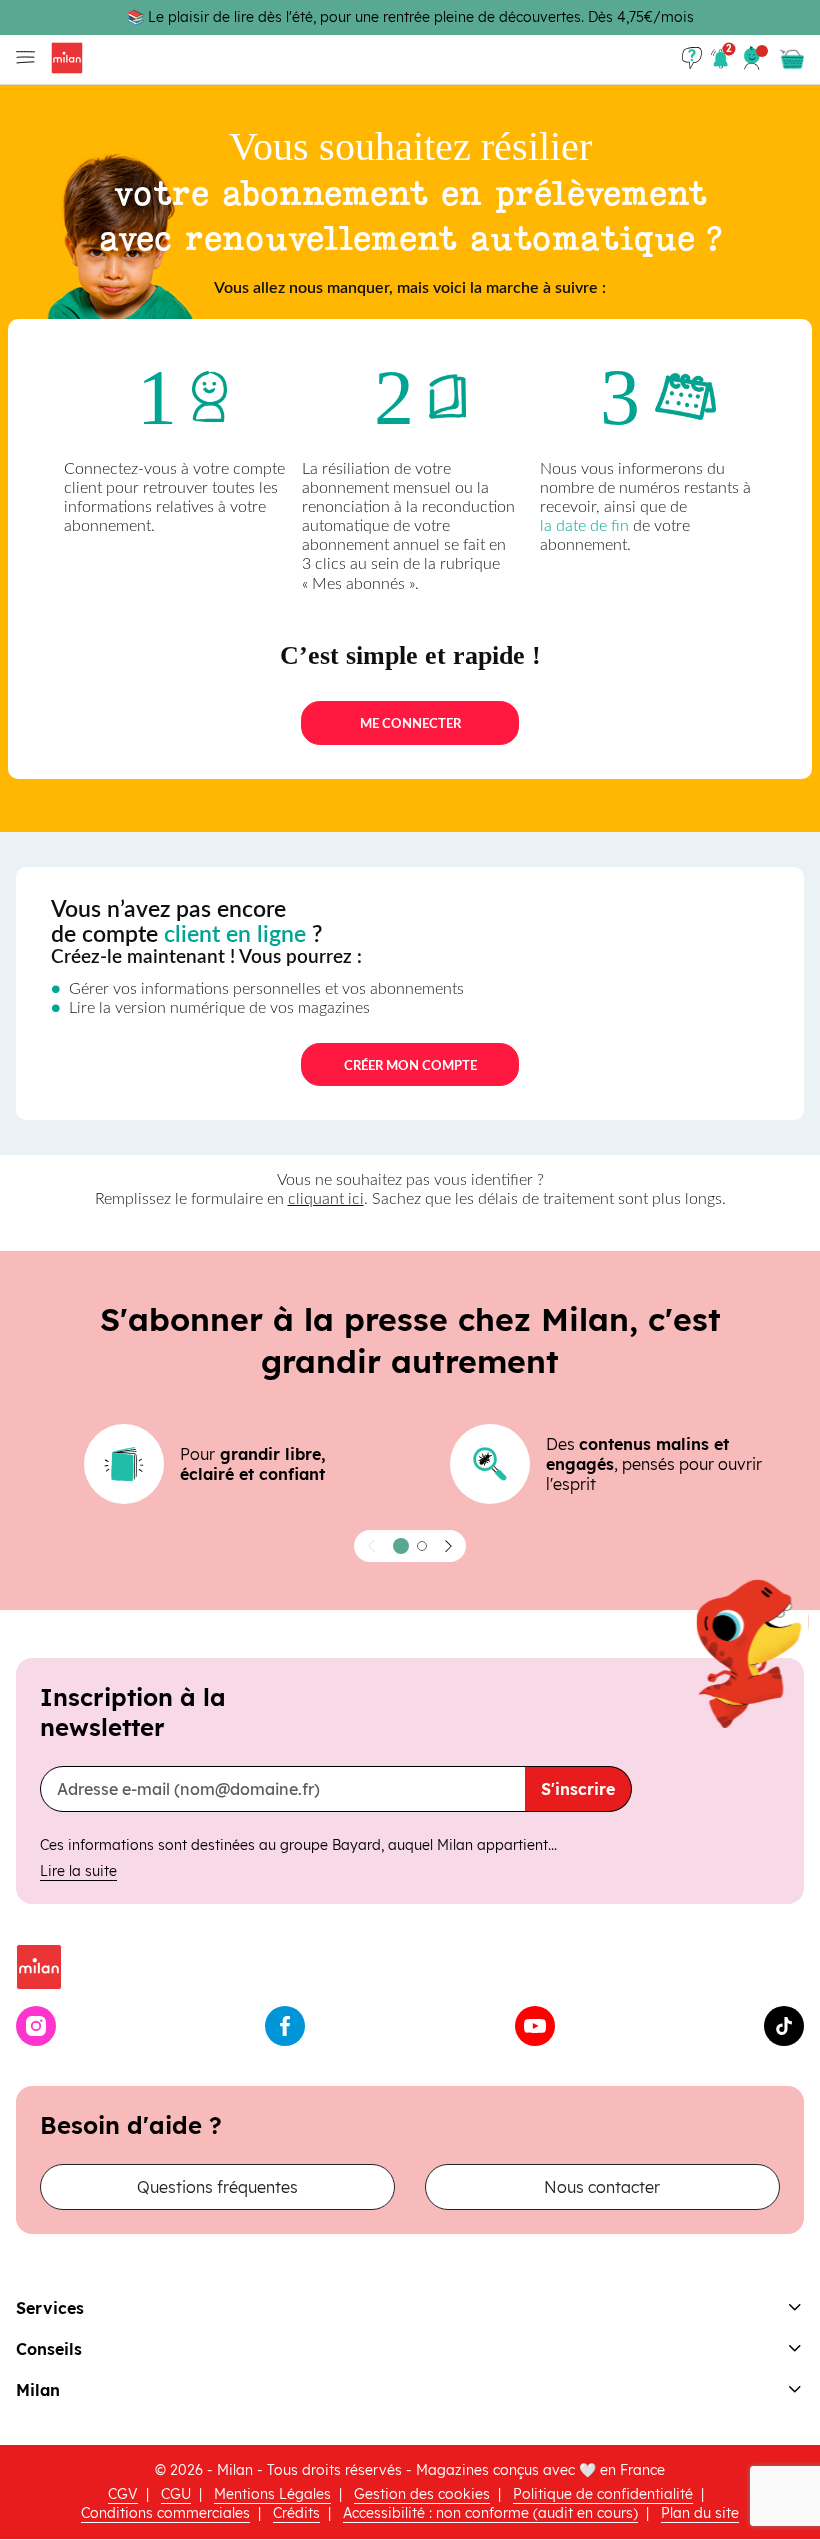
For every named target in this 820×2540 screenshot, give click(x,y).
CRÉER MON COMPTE (410, 1066)
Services (50, 2308)
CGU (176, 2494)
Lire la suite (78, 1871)
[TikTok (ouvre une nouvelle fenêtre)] (784, 2026)
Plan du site (700, 2513)
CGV (123, 2494)
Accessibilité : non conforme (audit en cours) (490, 2513)
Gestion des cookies (422, 2494)
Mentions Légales (272, 2494)
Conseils (49, 2349)
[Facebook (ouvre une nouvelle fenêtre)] (285, 2026)
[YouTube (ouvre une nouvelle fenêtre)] (535, 2026)
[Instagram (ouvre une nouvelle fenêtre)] (36, 2026)
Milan (38, 2390)
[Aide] (692, 57)
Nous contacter (602, 2187)
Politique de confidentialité (603, 2494)
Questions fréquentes (217, 2187)
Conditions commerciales (165, 2513)
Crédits (296, 2513)
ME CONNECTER (410, 724)
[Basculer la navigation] (21, 57)
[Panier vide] (792, 59)
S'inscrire (578, 1789)
